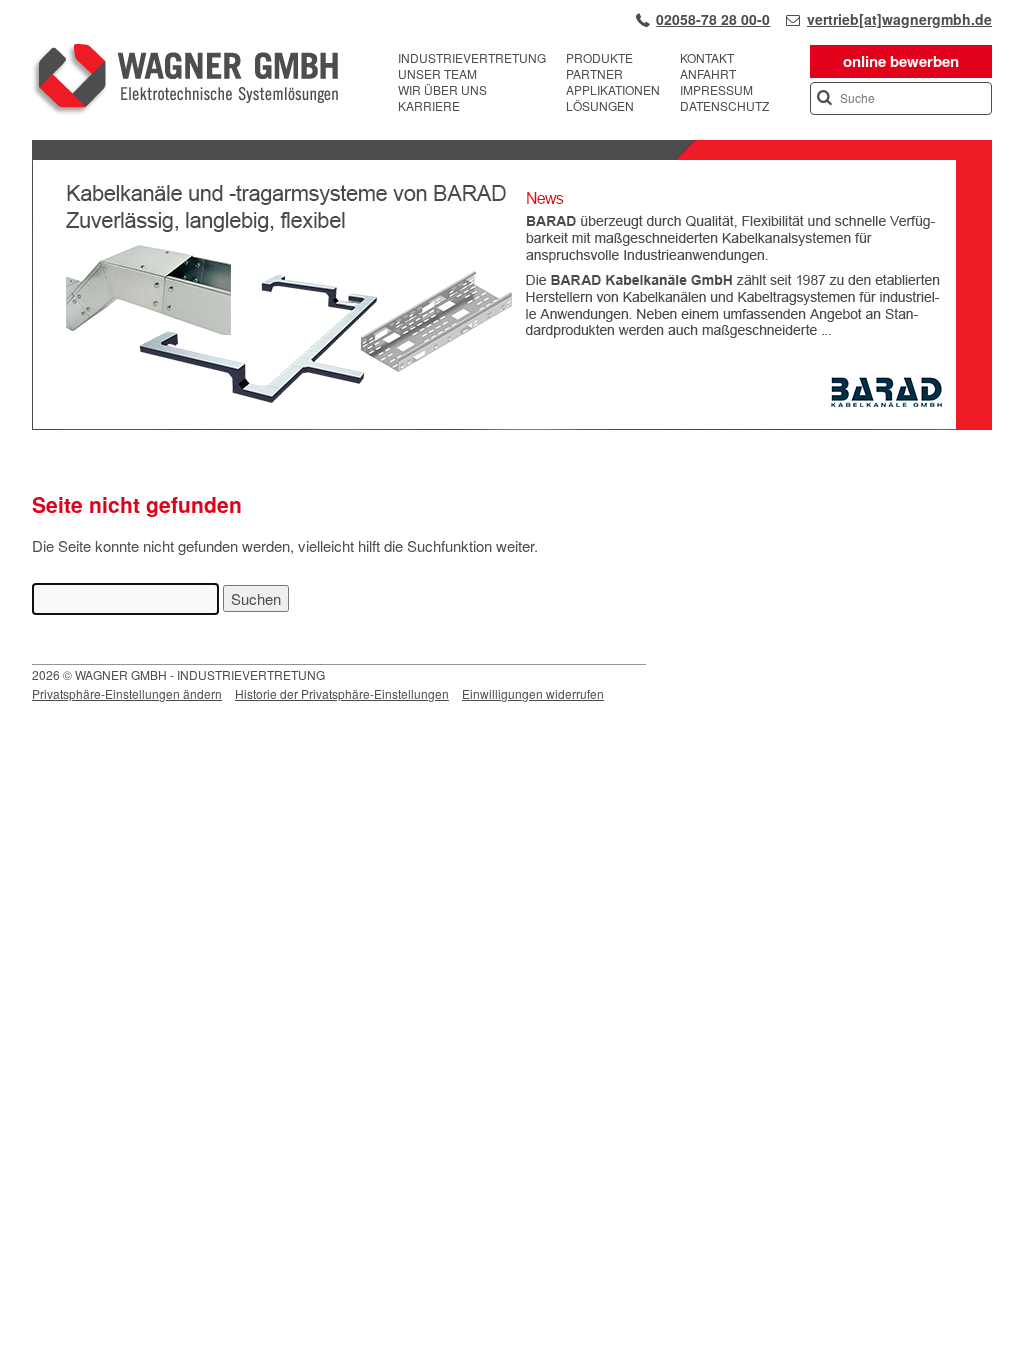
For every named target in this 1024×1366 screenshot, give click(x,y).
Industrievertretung (472, 58)
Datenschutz (724, 106)
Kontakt (707, 58)
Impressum (716, 90)
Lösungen (600, 106)
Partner (594, 74)
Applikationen (613, 90)
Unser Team (437, 74)
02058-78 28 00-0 (713, 19)
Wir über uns (442, 90)
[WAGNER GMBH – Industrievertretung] (185, 82)
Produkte (599, 58)
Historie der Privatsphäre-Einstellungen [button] (342, 693)
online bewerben (901, 61)
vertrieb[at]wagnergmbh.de (899, 19)
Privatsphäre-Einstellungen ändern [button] (127, 693)
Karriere (429, 106)
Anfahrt (708, 74)
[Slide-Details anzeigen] (512, 425)
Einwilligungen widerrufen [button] (533, 693)
